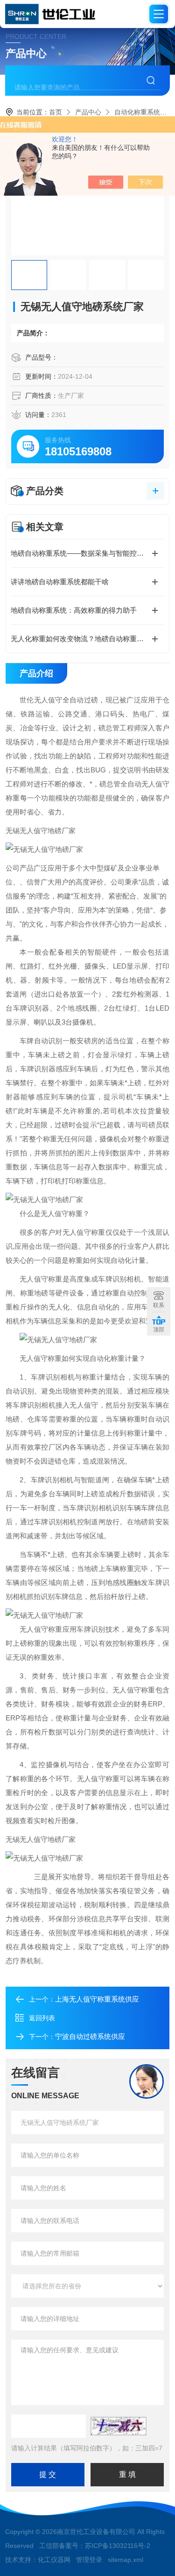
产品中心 (88, 112)
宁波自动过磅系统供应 (90, 2036)
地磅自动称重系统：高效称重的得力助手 (74, 610)
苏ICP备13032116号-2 (118, 2546)
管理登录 (89, 2560)
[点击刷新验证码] (119, 2426)
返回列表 (42, 2018)
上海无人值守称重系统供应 (97, 1999)
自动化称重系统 (137, 112)
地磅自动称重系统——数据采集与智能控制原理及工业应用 (87, 553)
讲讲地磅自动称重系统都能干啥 (60, 582)
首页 (56, 112)
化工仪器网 (54, 2560)
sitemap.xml (126, 2560)
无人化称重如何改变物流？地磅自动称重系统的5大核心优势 (87, 639)
